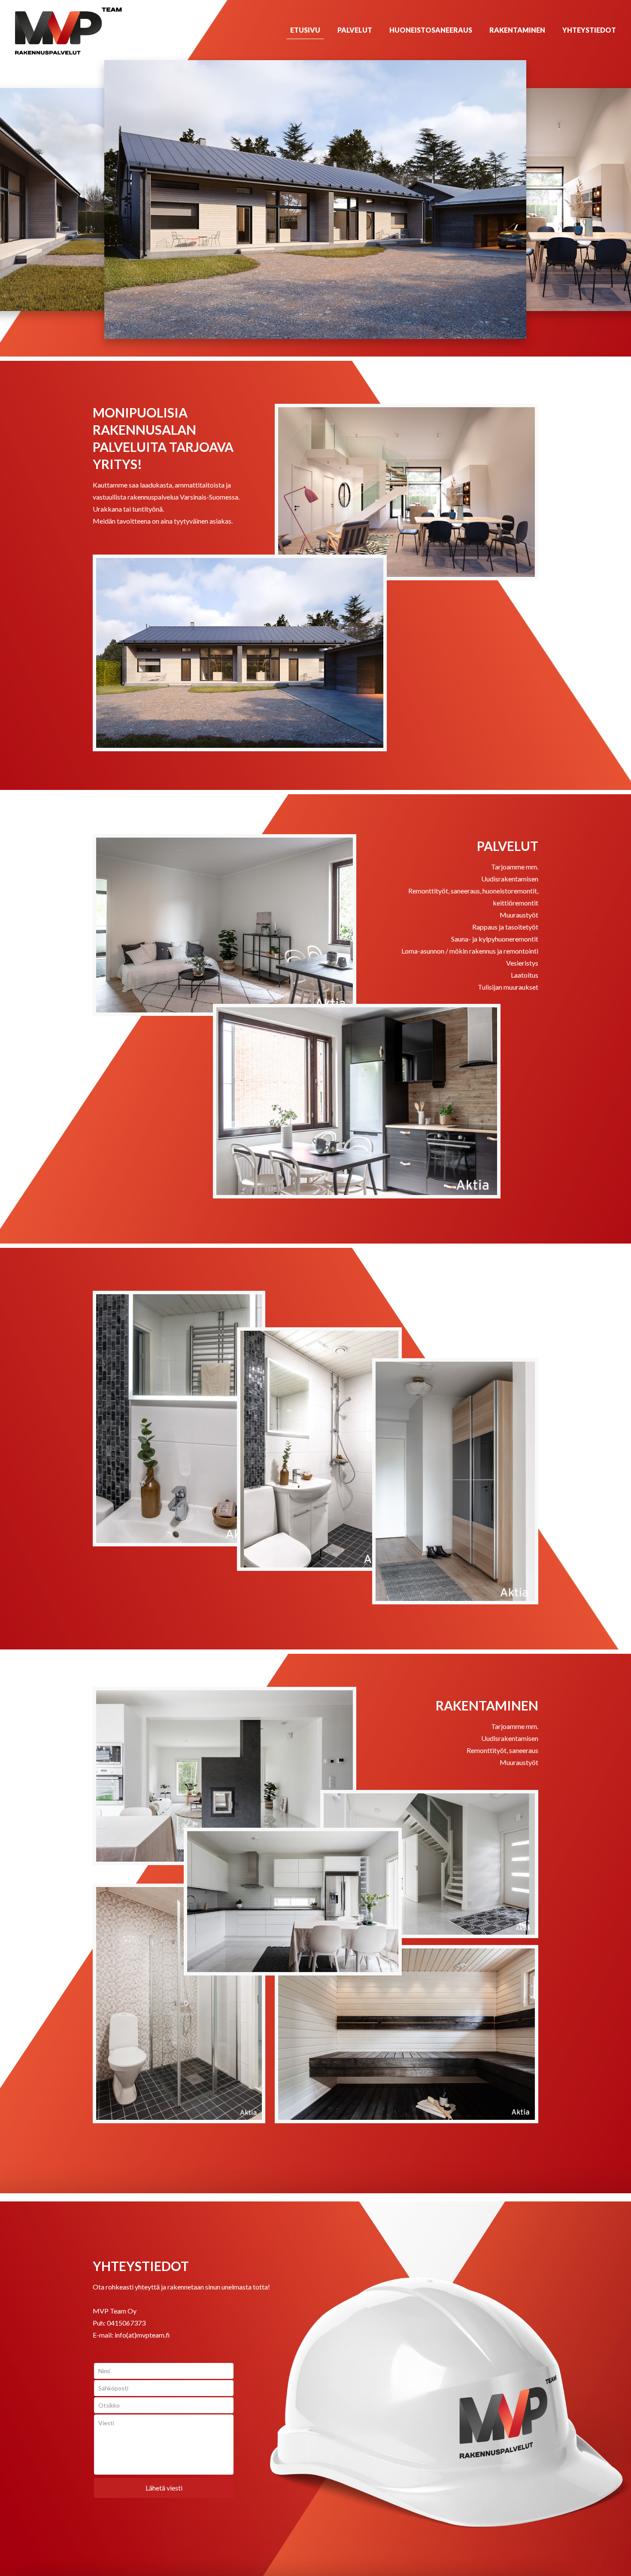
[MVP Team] (68, 30)
